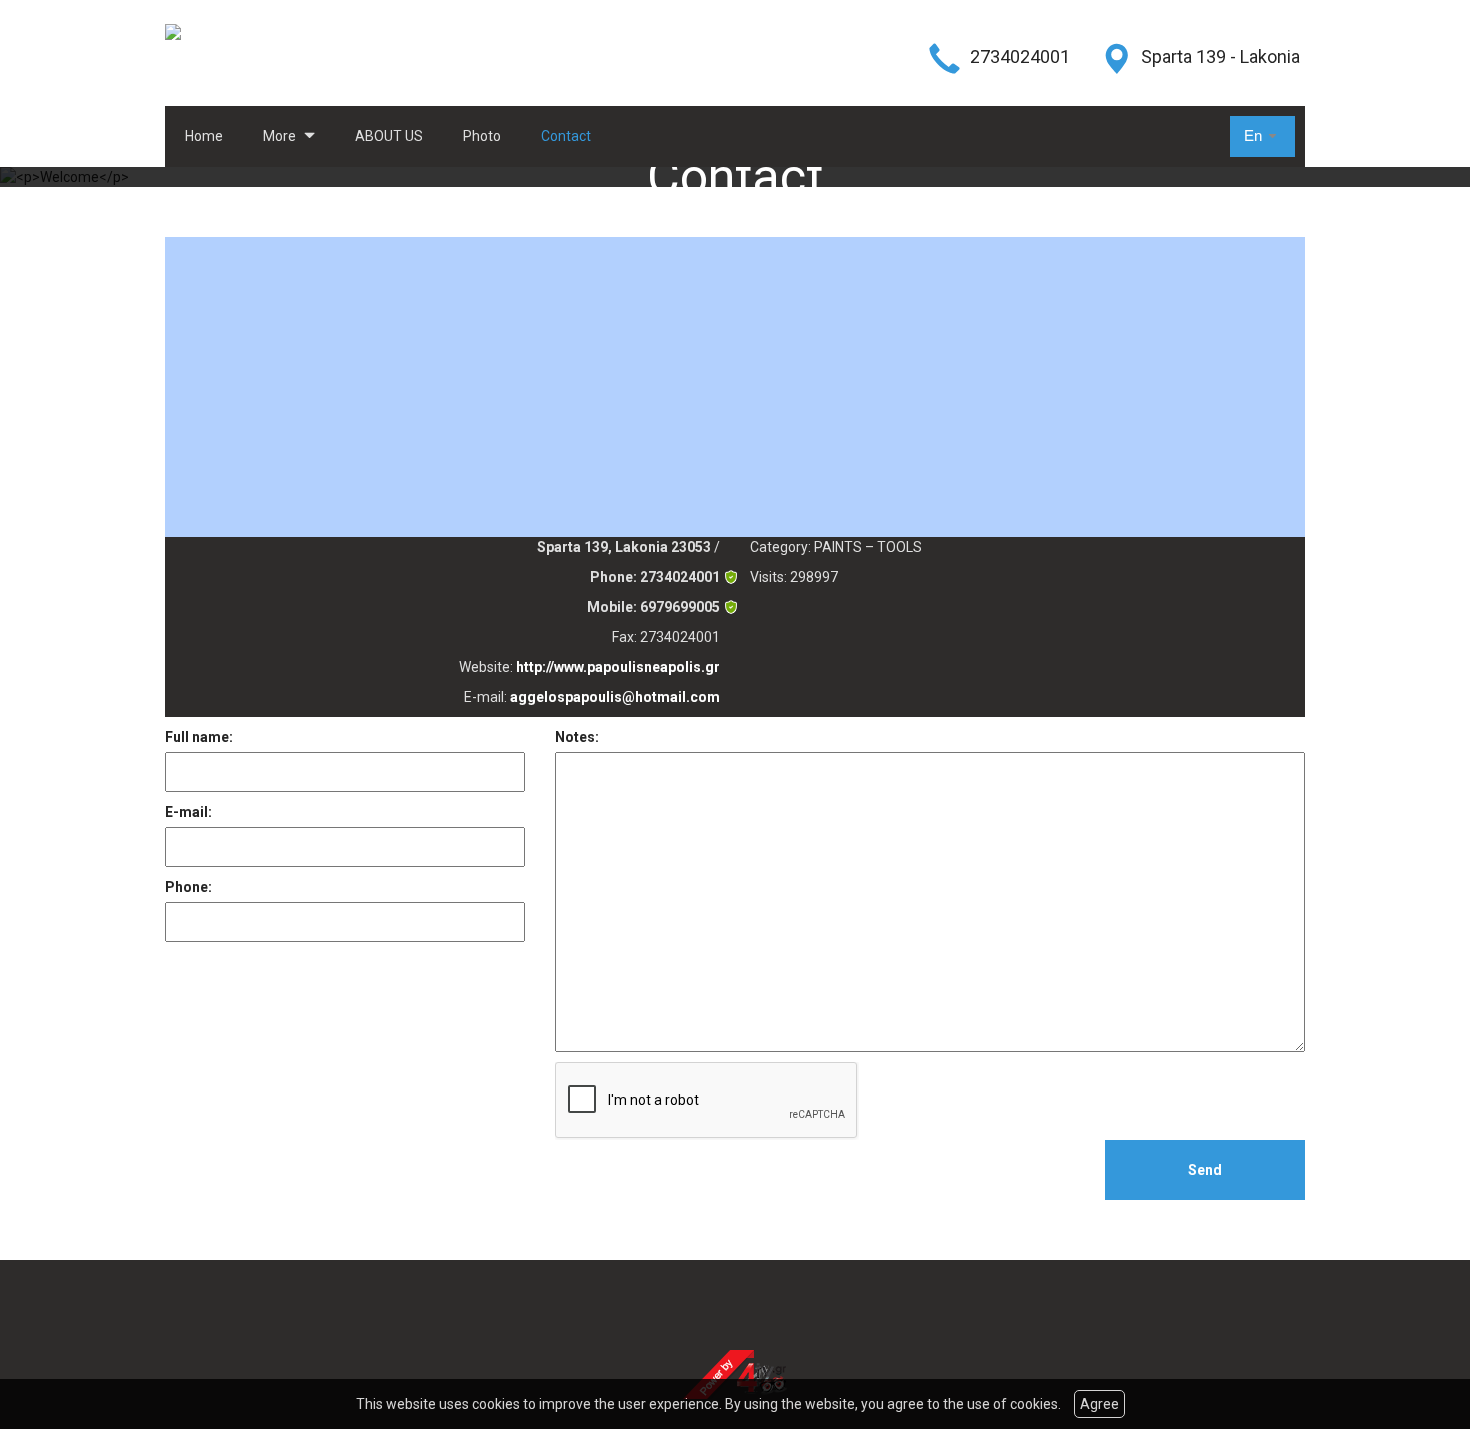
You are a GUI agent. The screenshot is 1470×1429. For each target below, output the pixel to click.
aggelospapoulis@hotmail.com (615, 697)
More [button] (281, 136)
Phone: (188, 887)
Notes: (577, 737)
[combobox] (1262, 136)
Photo (482, 136)
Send (1205, 1170)
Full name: (199, 737)
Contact (566, 136)
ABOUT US (389, 136)
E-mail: (188, 812)
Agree (1099, 1404)
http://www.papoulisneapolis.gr (618, 667)
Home (204, 136)
